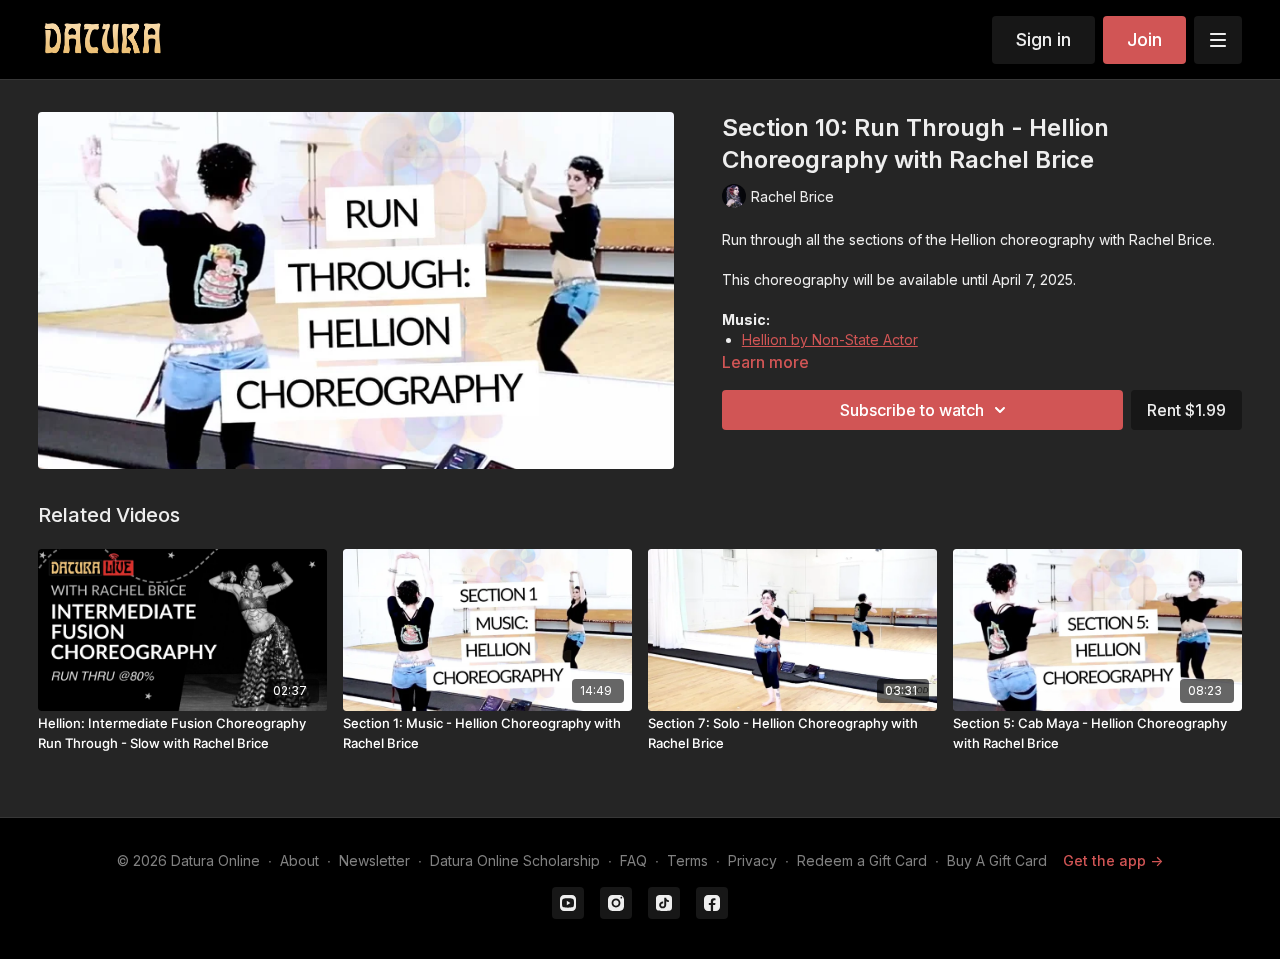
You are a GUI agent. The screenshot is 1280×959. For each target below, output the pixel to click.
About (299, 860)
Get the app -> (1113, 860)
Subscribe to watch (912, 410)
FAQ (633, 860)
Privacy (752, 860)
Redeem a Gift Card (862, 860)
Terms (687, 860)
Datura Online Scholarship (515, 860)
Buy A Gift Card (997, 860)
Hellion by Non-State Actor (830, 339)
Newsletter (374, 860)
